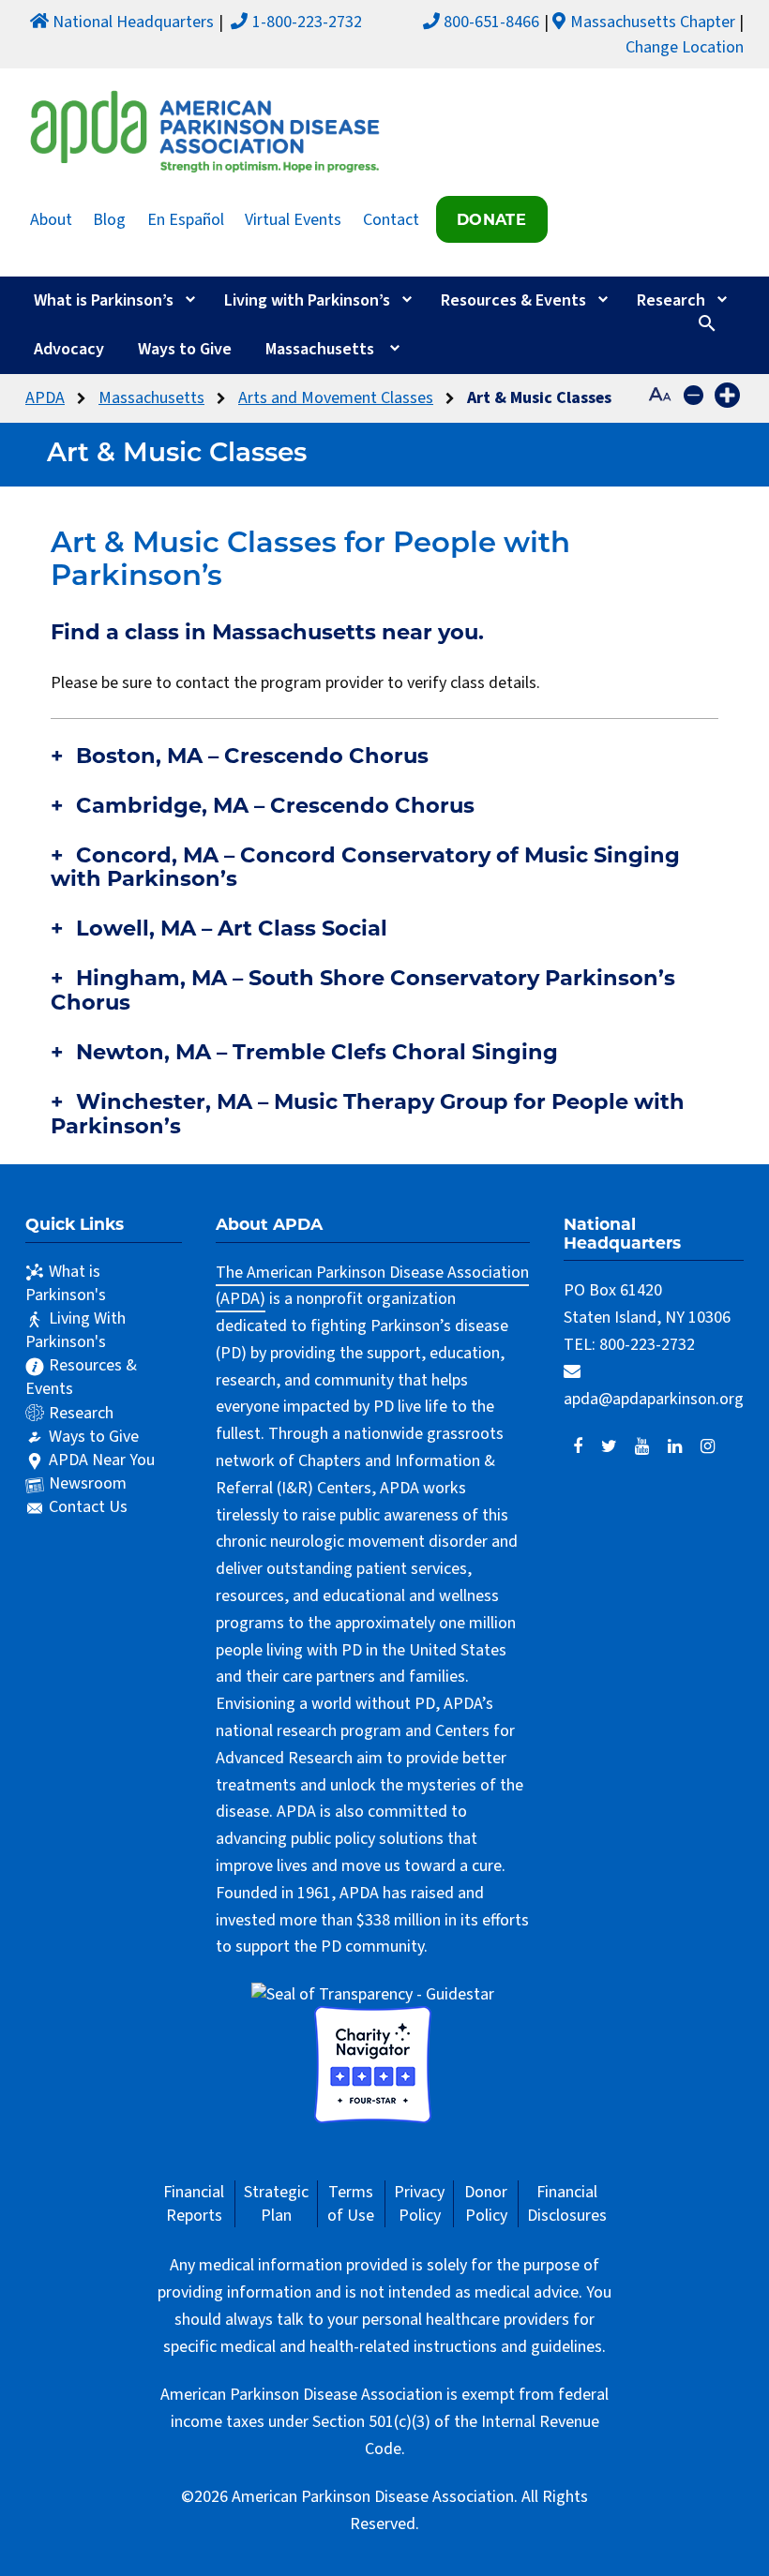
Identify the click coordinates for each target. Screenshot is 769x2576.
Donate (491, 219)
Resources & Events (513, 300)
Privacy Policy (419, 2204)
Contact (391, 219)
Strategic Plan (276, 2204)
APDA (45, 398)
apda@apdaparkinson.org (654, 1399)
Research (671, 300)
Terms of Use (351, 2204)
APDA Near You (102, 1460)
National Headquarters (133, 22)
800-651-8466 (491, 22)
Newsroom (88, 1483)
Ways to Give (185, 349)
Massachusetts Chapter (653, 22)
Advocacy (69, 349)
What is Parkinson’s (104, 300)
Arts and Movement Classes (336, 398)
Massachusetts (320, 349)
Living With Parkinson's (75, 1330)
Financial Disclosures (567, 2204)
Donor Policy (486, 2204)
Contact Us (88, 1507)
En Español (186, 219)
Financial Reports (194, 2204)
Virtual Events (293, 219)
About (51, 219)
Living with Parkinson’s (307, 300)
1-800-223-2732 (307, 22)
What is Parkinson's (66, 1283)
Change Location (685, 47)
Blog (109, 219)
